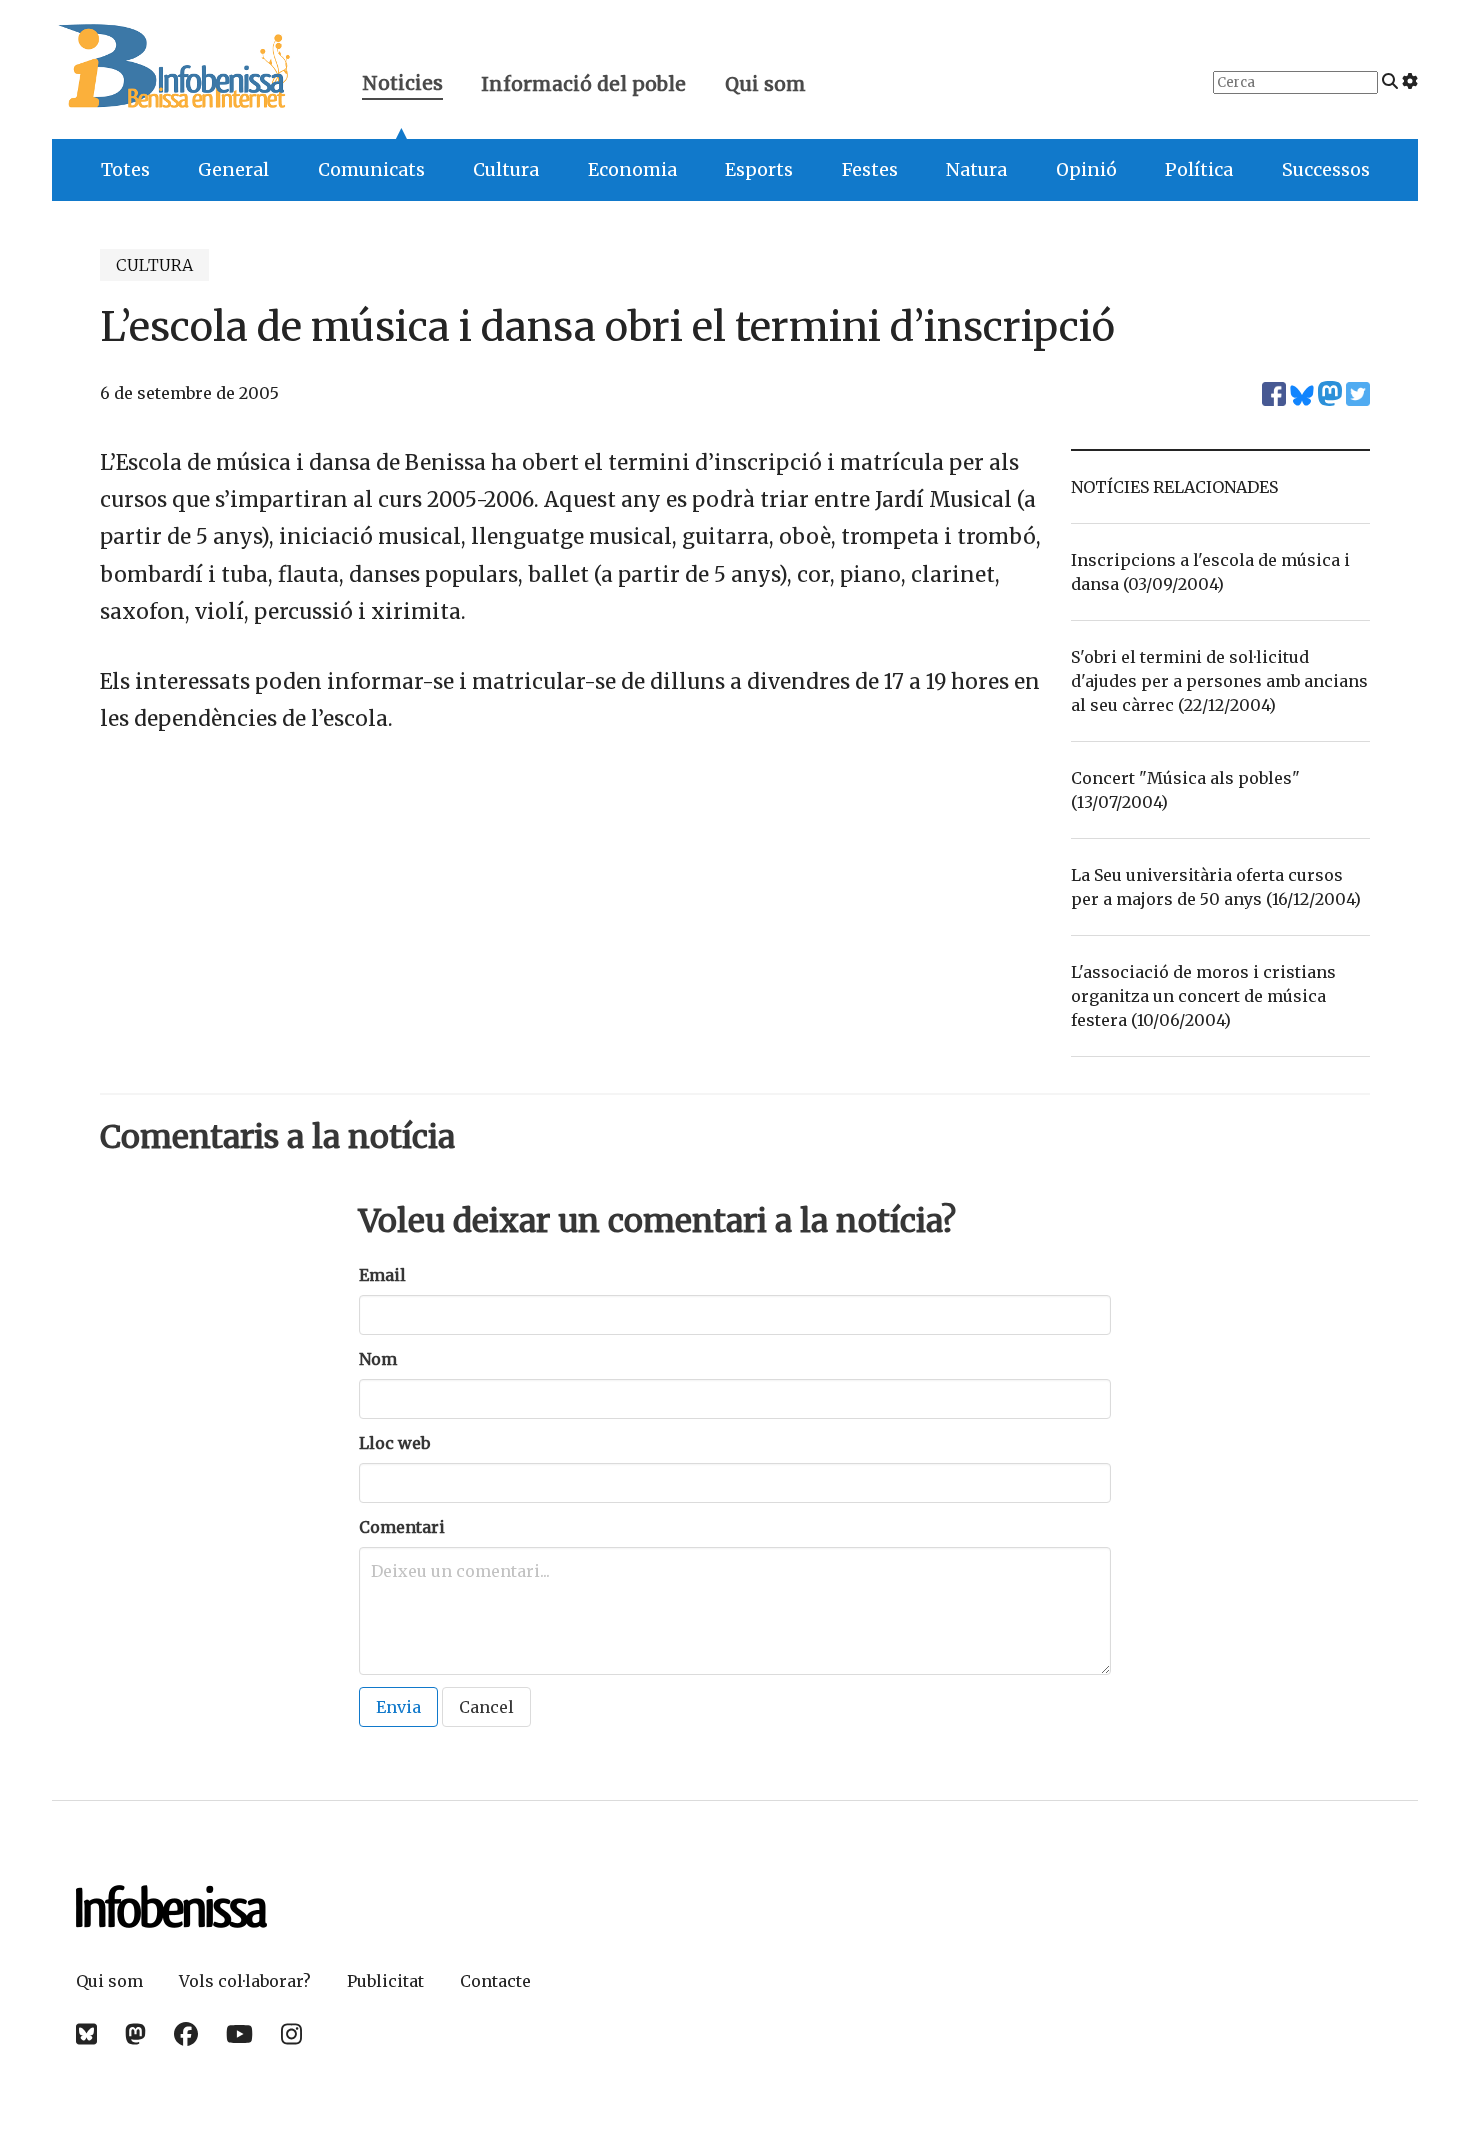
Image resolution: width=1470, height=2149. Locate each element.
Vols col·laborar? (245, 1981)
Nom (378, 1359)
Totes (125, 170)
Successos (1326, 170)
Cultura (506, 170)
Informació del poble (583, 84)
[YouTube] (239, 2034)
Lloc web (394, 1443)
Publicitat (385, 1981)
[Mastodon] (135, 2034)
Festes (870, 170)
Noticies (402, 85)
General (233, 170)
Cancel (486, 1707)
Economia (632, 170)
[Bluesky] (86, 2034)
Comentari (402, 1527)
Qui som (765, 84)
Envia (398, 1707)
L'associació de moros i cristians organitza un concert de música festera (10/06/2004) (1203, 996)
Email (382, 1275)
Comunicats (371, 170)
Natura (976, 170)
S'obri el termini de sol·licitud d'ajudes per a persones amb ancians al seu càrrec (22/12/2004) (1219, 681)
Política (1199, 170)
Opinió (1086, 170)
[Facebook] (186, 2034)
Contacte (495, 1981)
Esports (759, 170)
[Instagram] (291, 2034)
